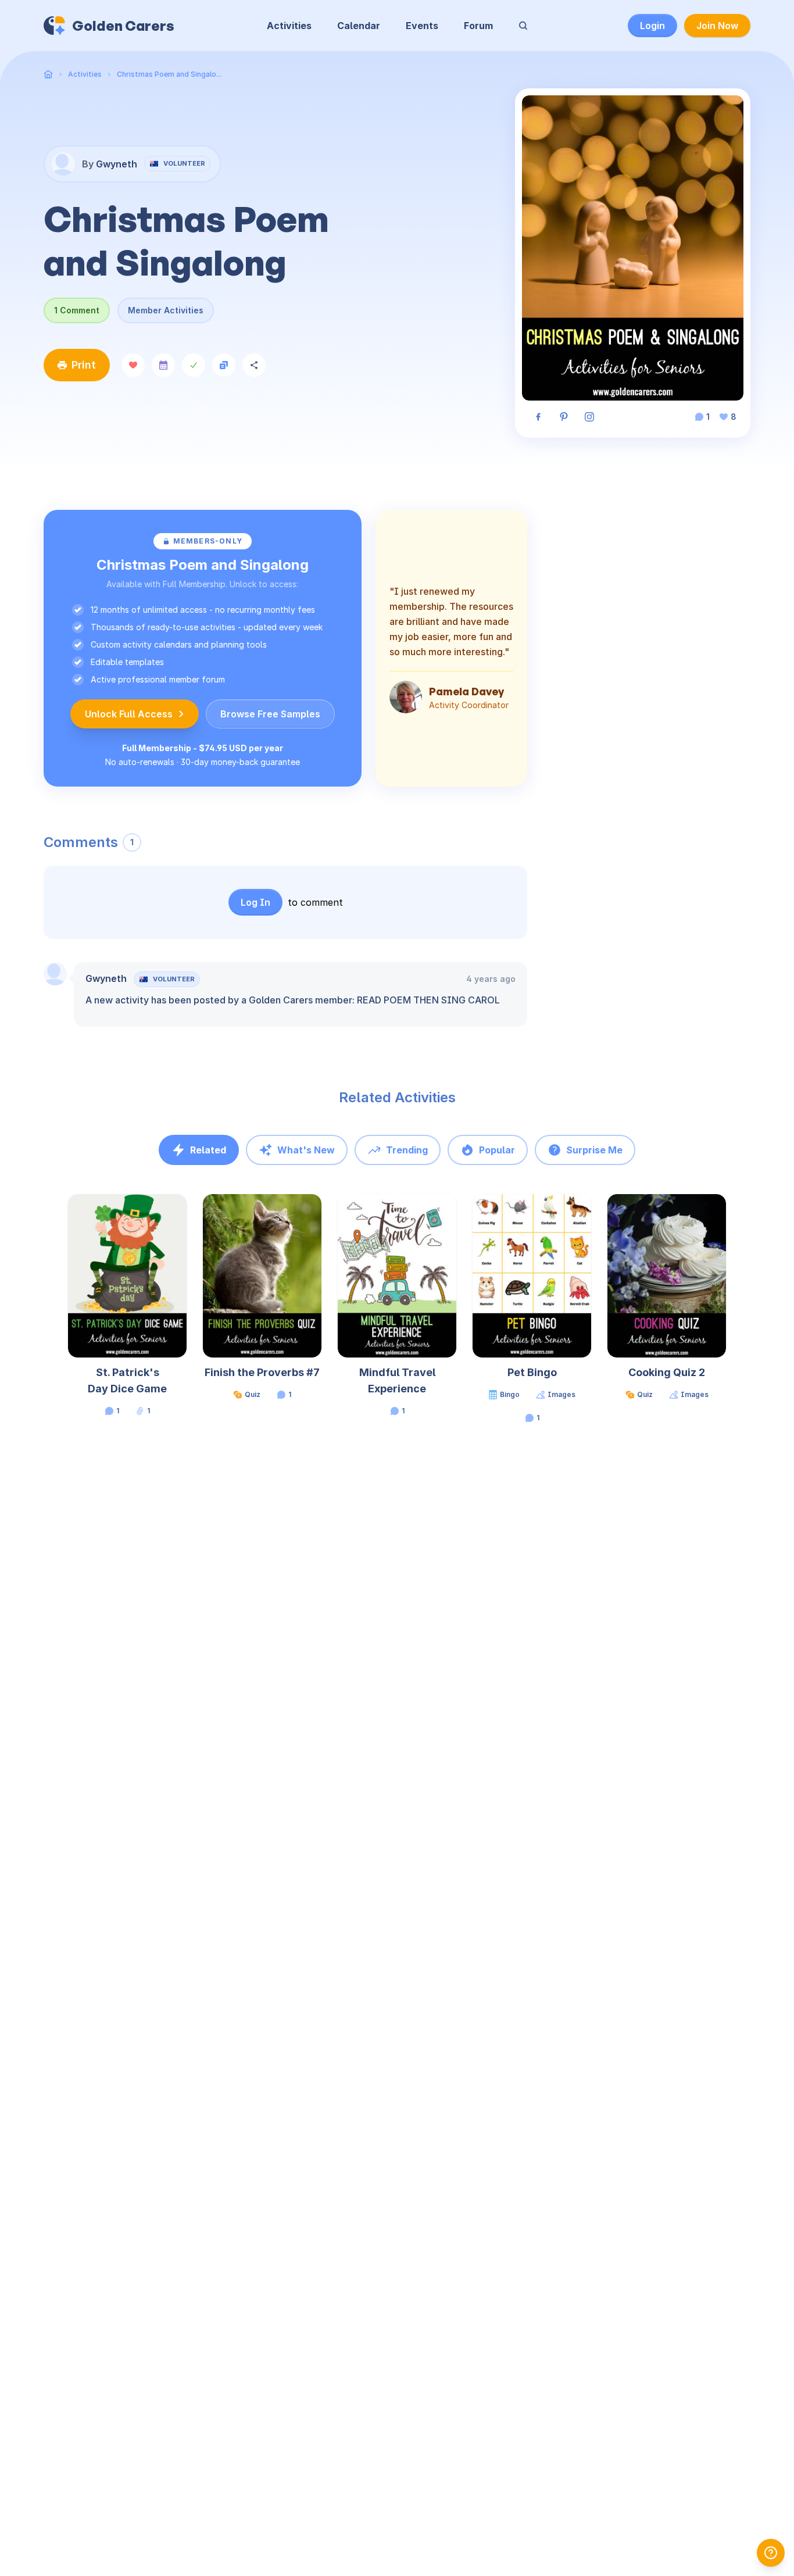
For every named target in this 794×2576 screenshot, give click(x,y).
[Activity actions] (185, 1214)
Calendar (359, 26)
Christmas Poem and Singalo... (169, 74)
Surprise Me (594, 1150)
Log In (255, 902)
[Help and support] (771, 2553)
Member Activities (166, 310)
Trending (407, 1150)
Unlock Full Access (129, 714)
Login (652, 26)
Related (208, 1150)
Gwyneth (106, 978)
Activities (289, 26)
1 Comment (77, 310)
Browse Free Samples (270, 714)
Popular (497, 1150)
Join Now (717, 26)
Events (422, 26)
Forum (478, 26)
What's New (306, 1150)
